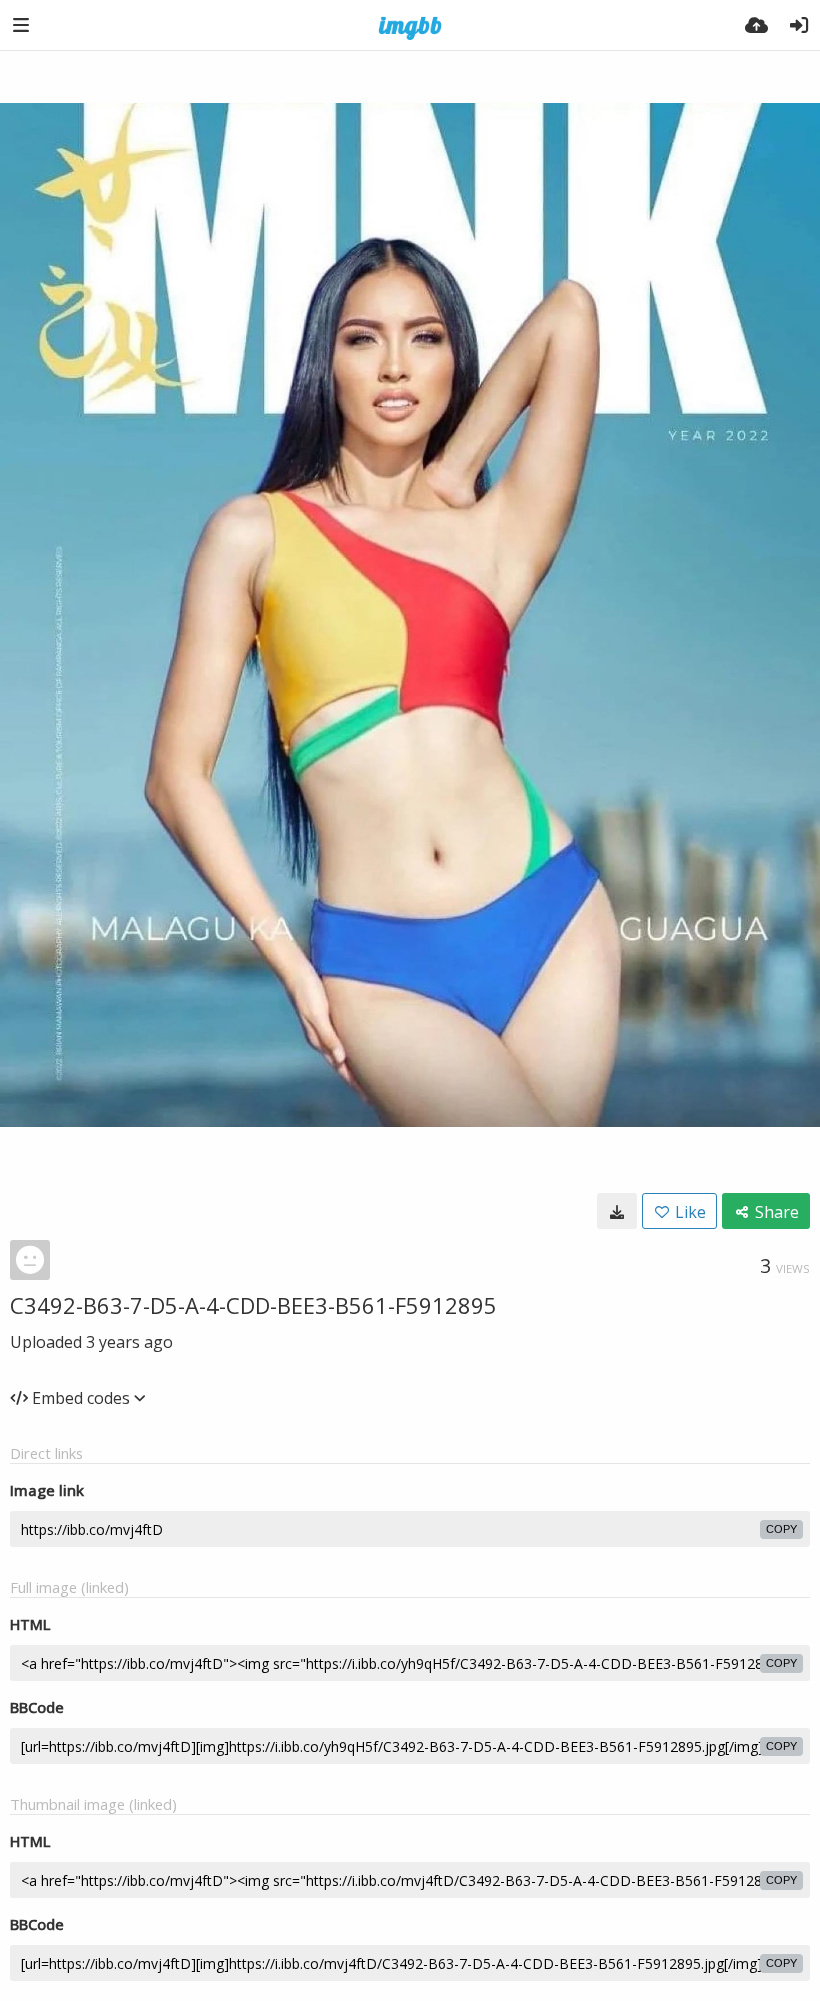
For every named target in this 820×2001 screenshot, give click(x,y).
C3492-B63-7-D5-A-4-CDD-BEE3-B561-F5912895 (253, 1305)
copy (781, 1529)
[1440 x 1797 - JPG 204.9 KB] (617, 1211)
